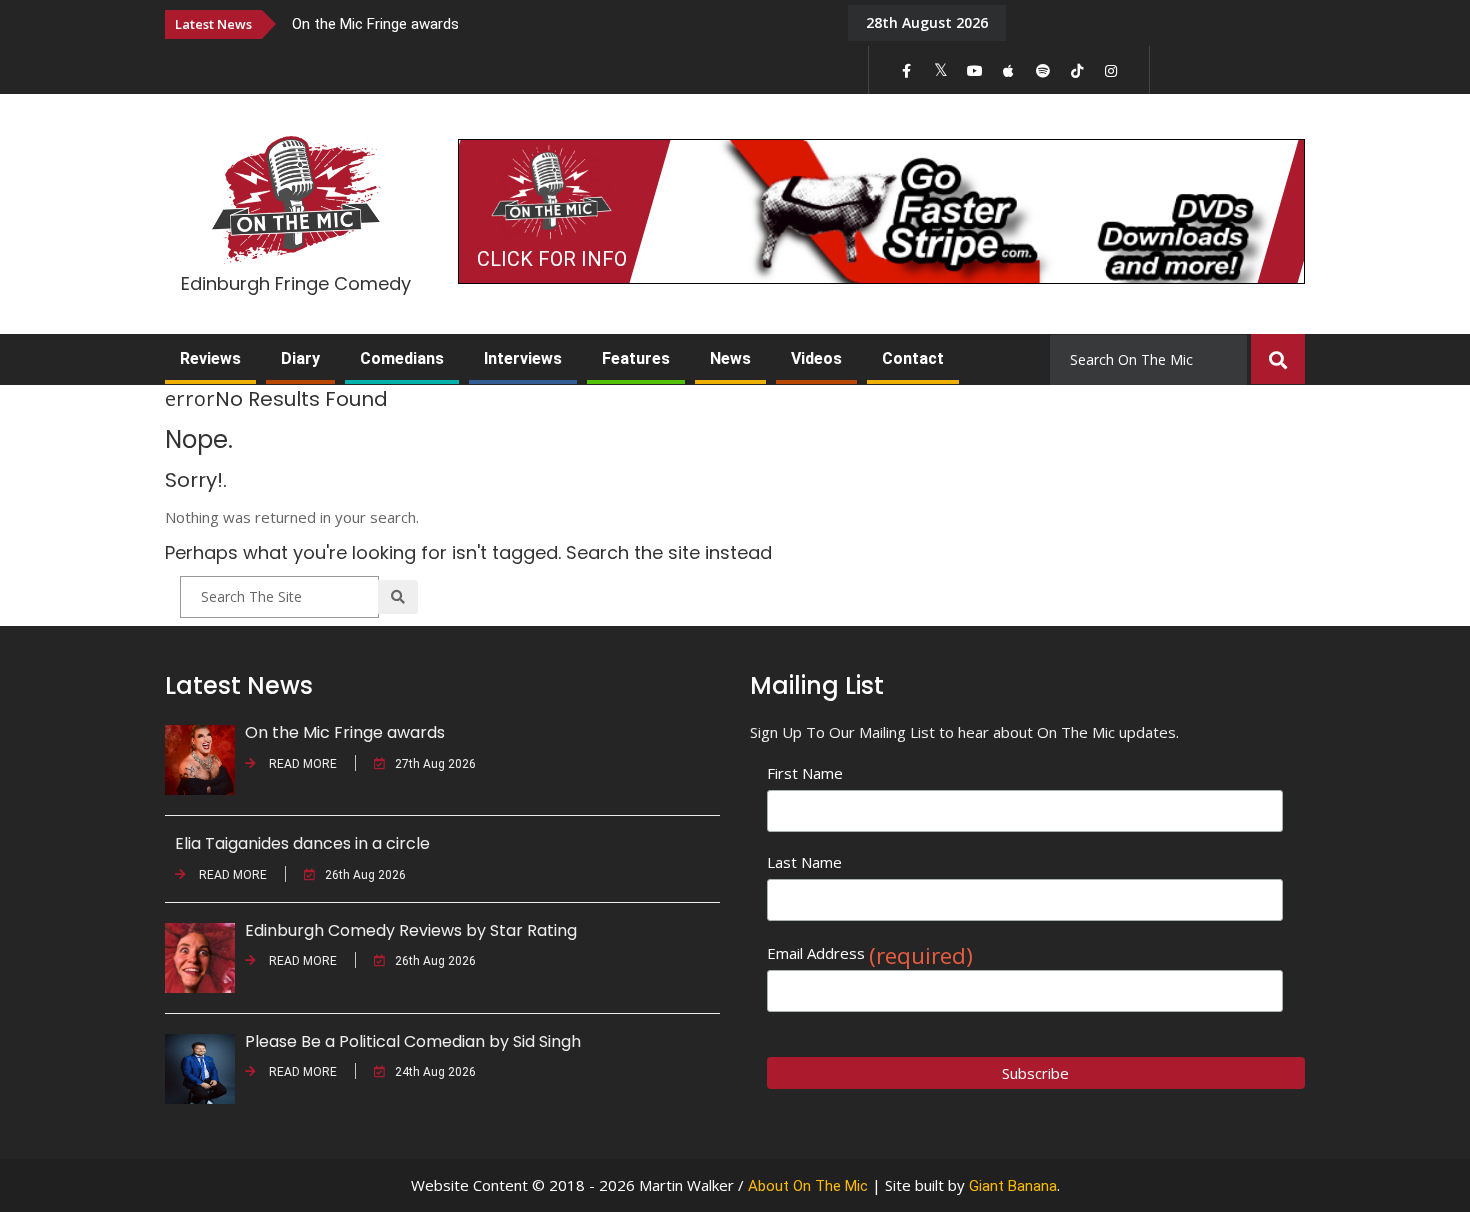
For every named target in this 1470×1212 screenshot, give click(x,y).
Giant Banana (1013, 1186)
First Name (805, 773)
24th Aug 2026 (435, 1072)
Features (636, 358)
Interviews (523, 358)
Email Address (870, 953)
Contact (913, 358)
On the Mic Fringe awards (375, 24)
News (730, 358)
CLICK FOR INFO (552, 259)
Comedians (402, 358)
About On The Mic (808, 1186)
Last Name (804, 862)
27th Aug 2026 (435, 764)
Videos (816, 358)
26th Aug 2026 (365, 875)
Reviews (210, 358)
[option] (555, 23)
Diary (300, 358)
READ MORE (301, 764)
